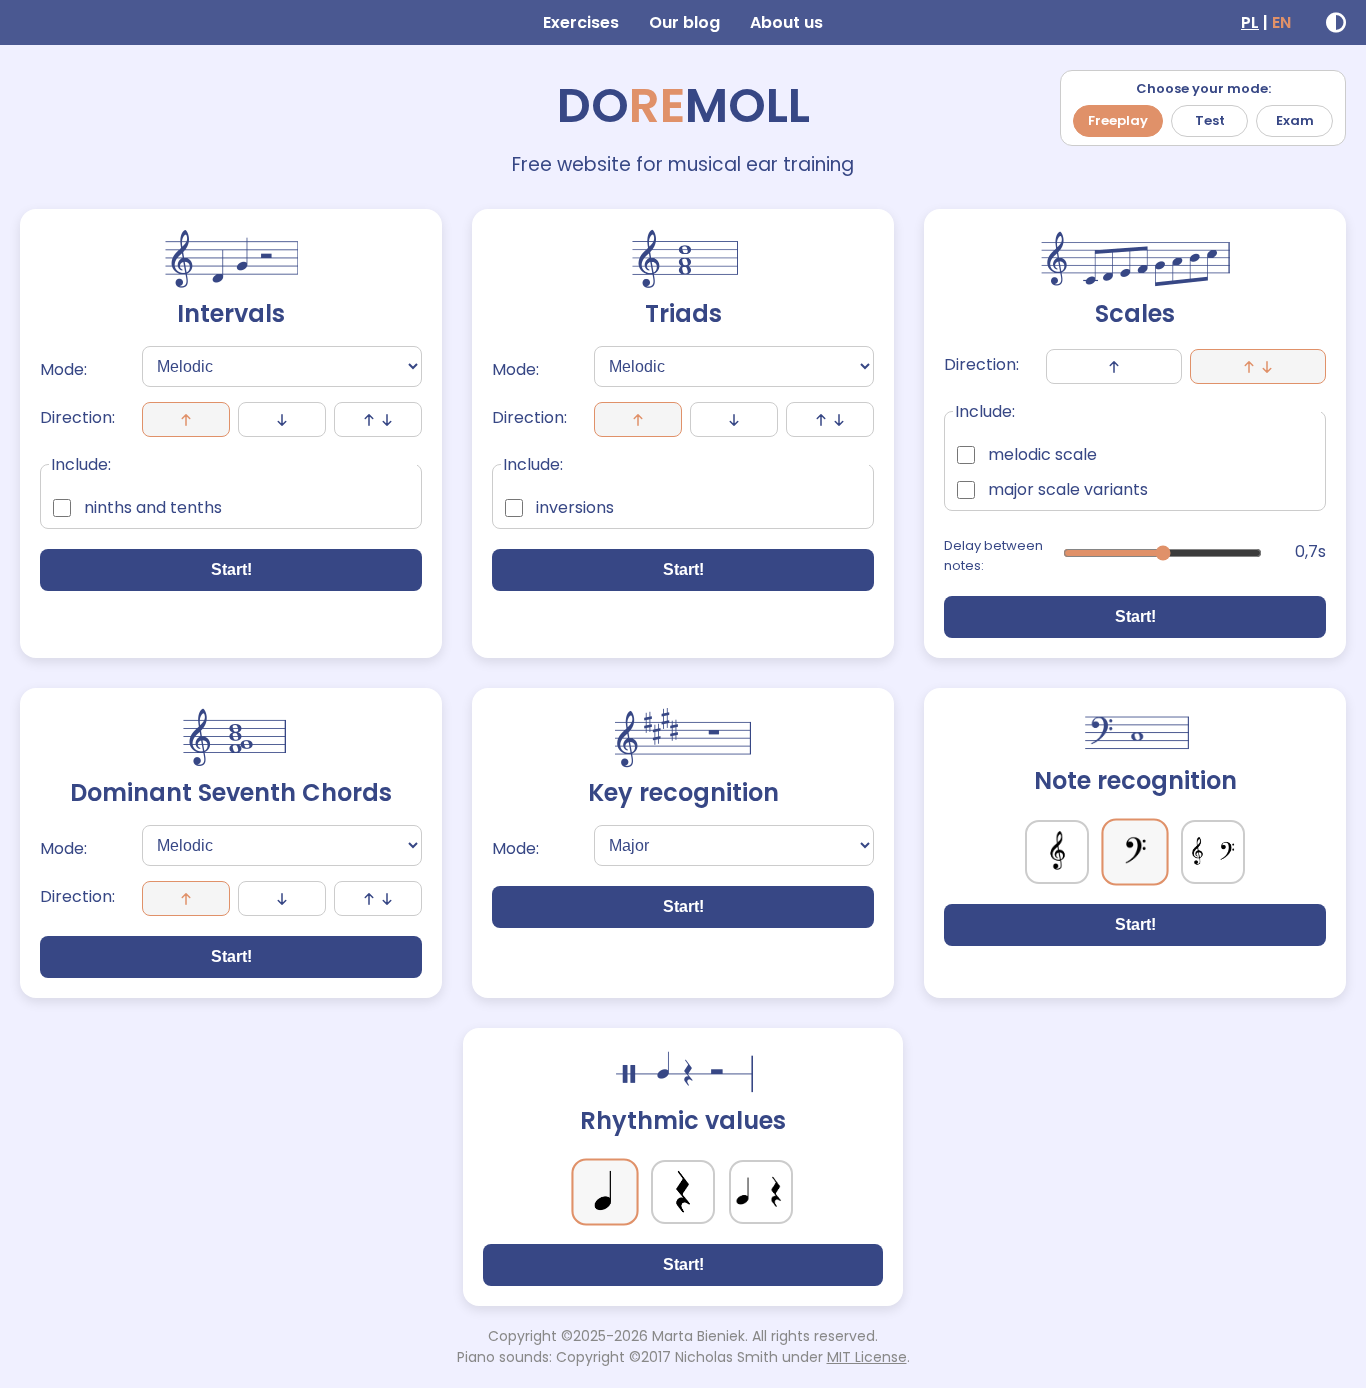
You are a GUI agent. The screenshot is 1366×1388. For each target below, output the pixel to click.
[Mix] (378, 419)
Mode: (63, 369)
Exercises (581, 22)
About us (786, 22)
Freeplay (1118, 120)
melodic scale (1042, 454)
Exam (1295, 120)
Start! (231, 569)
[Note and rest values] (761, 1192)
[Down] (282, 419)
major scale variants (1068, 489)
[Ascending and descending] (1258, 366)
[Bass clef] (1134, 851)
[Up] (186, 419)
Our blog (684, 22)
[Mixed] (830, 419)
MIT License (867, 1357)
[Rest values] (683, 1192)
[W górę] (638, 419)
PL (1250, 22)
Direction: (77, 417)
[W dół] (734, 419)
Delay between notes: (993, 555)
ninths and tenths (153, 507)
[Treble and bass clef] (1213, 852)
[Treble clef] (1057, 852)
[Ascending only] (1114, 366)
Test (1210, 120)
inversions (575, 507)
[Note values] (604, 1191)
